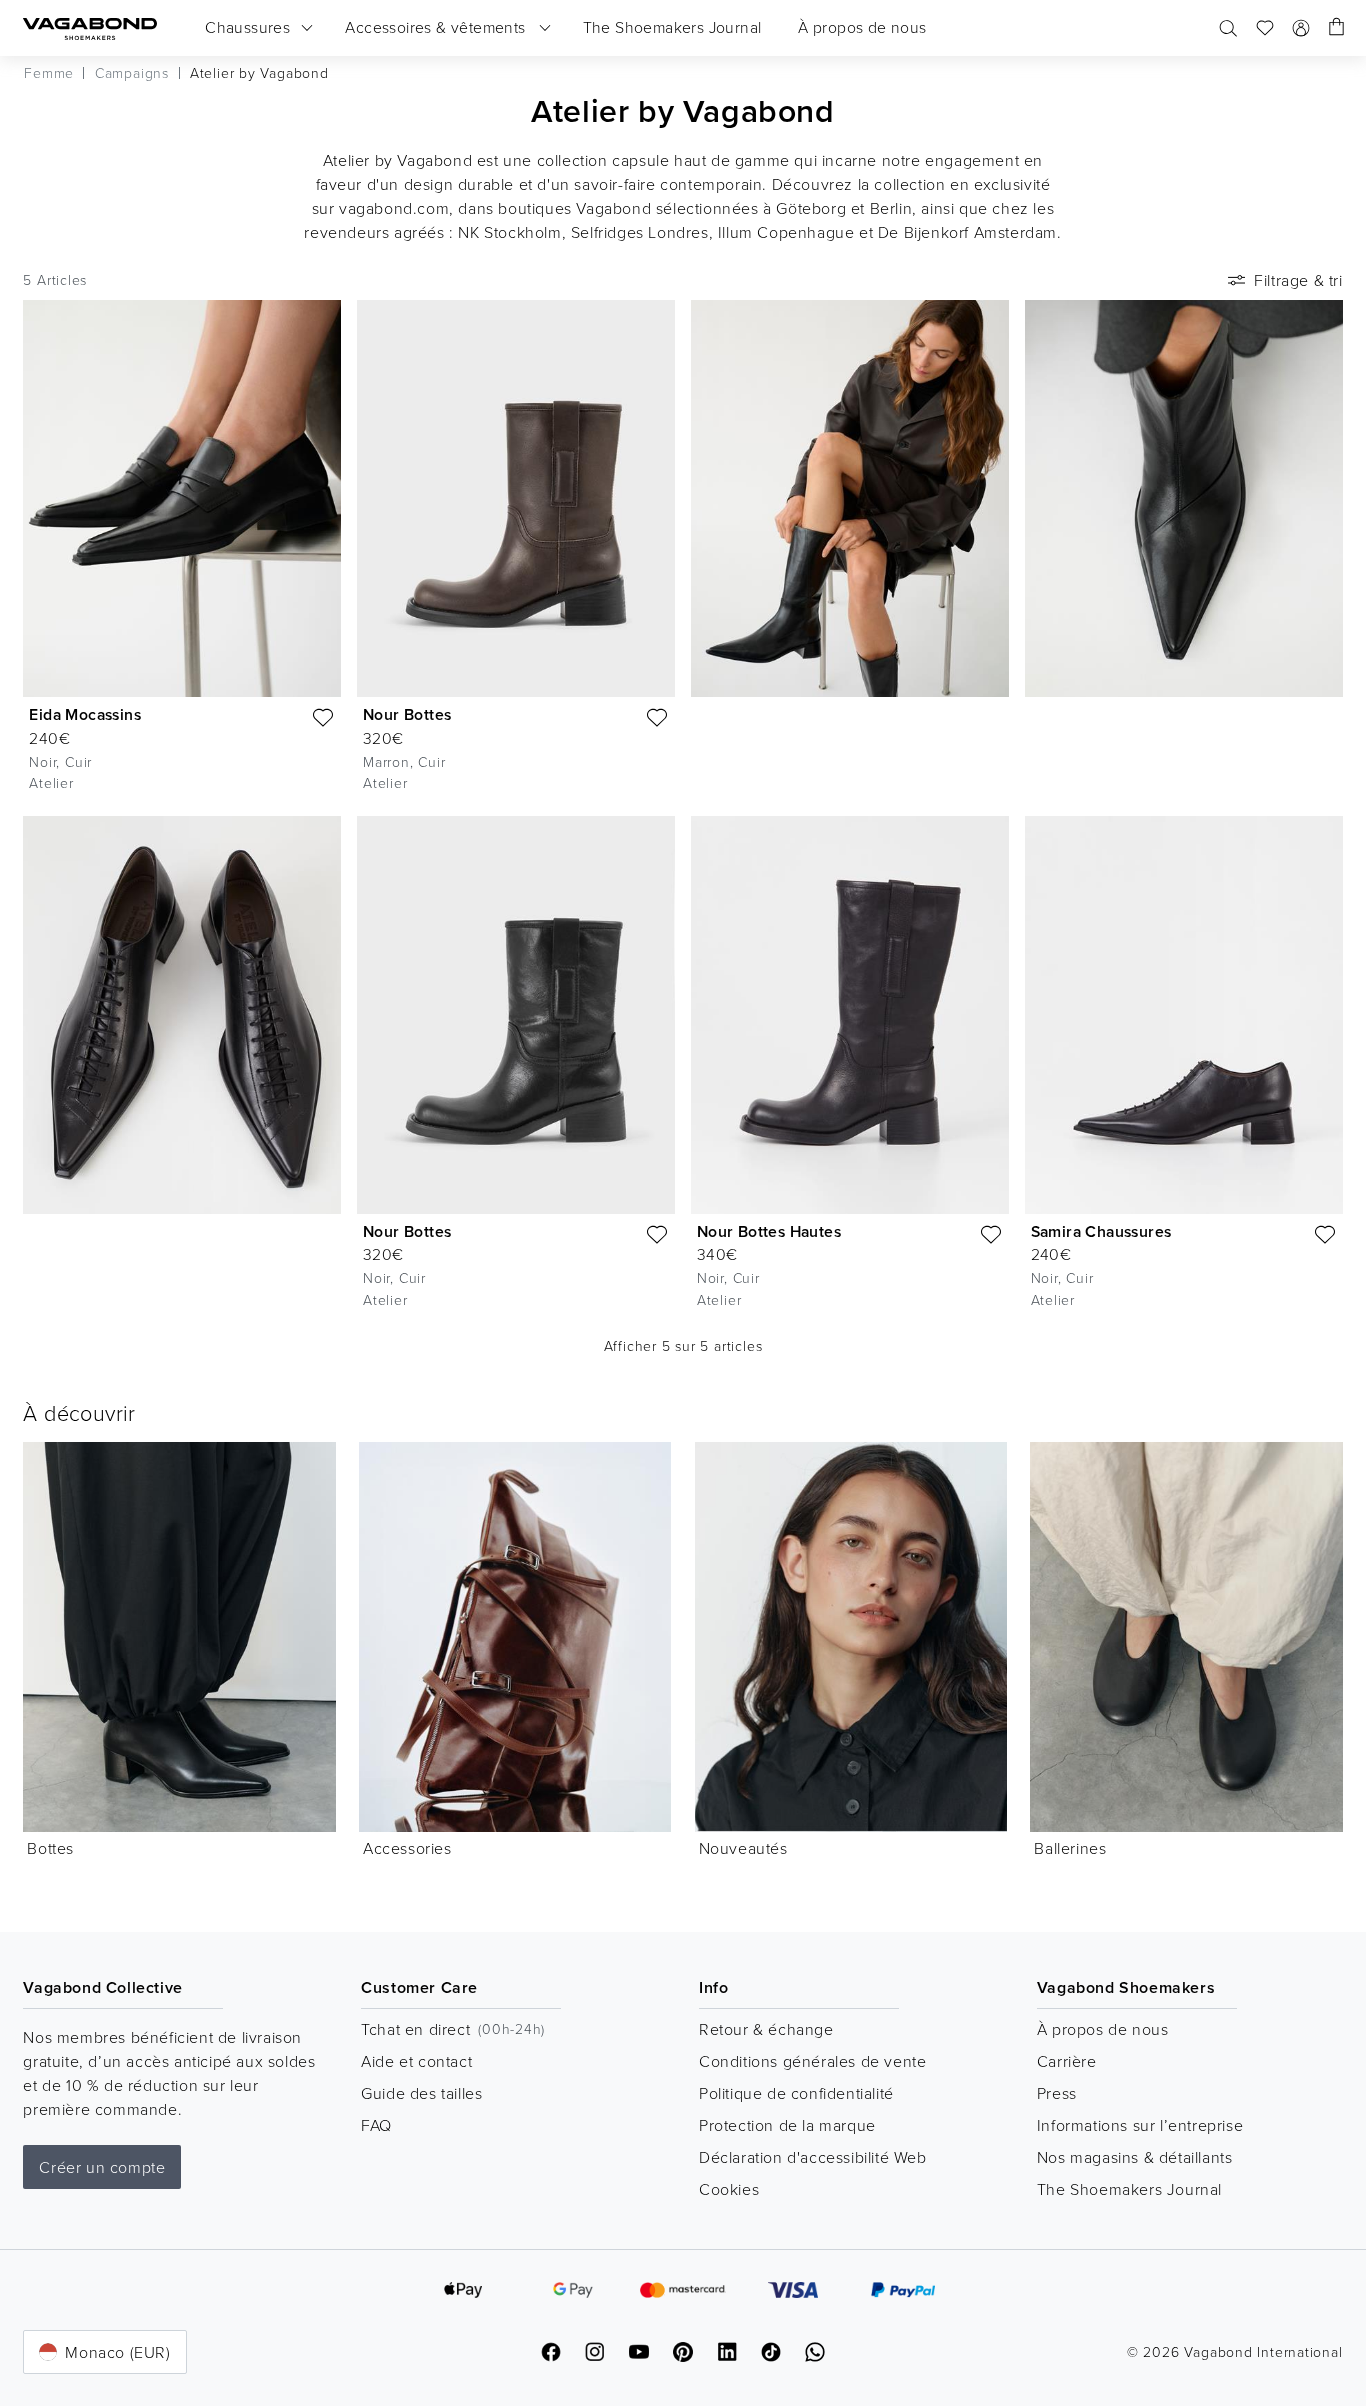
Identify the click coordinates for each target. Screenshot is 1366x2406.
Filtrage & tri (1298, 280)
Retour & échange (766, 2029)
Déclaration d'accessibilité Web (813, 2157)
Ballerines (1070, 1848)
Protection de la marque (787, 2125)
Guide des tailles (421, 2093)
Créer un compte (102, 2167)
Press (1057, 2093)
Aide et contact (416, 2061)
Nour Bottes (407, 714)
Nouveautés (743, 1848)
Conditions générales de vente (812, 2061)
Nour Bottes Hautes (769, 1231)
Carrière (1067, 2061)
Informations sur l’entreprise (1140, 2125)
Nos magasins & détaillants (1135, 2157)
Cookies (729, 2189)
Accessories (407, 1848)
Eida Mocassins (85, 714)
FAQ (376, 2125)
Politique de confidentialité (796, 2093)
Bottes (50, 1848)
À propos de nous (1103, 2029)
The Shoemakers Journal (1129, 2189)
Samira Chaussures (1101, 1231)
